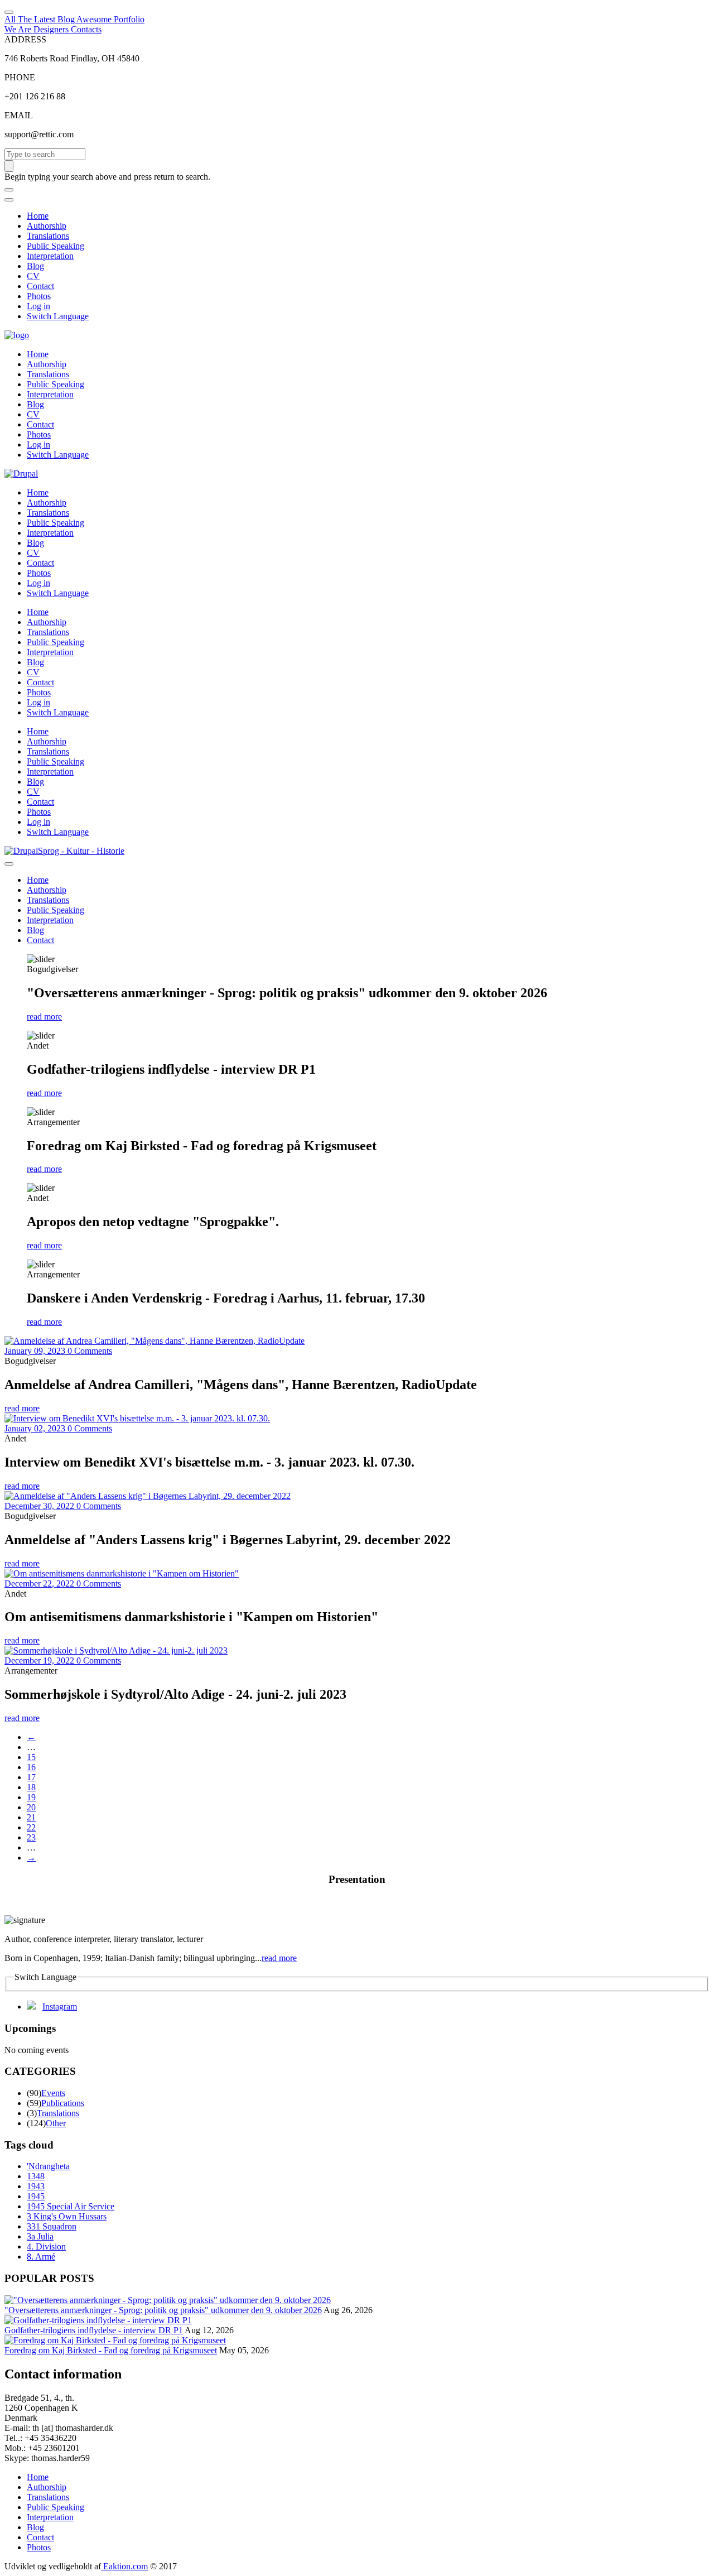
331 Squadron (52, 2226)
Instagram (60, 2007)
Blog (35, 266)
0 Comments (90, 1351)
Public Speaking (56, 246)
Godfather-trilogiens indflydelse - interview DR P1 (94, 2330)
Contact (40, 286)
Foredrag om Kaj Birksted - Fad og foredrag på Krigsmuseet (111, 2350)
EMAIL (19, 115)
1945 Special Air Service (71, 2206)
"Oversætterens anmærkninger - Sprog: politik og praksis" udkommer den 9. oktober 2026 (163, 2310)
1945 (36, 2196)
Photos (39, 296)
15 (31, 1757)
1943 (36, 2186)
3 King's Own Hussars (67, 2216)
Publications (63, 2103)
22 (31, 1827)
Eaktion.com (124, 2566)
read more (44, 1017)
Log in (38, 306)
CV (33, 276)
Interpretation (50, 256)
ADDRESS (25, 39)
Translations (48, 236)
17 (31, 1777)
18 (31, 1787)
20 (31, 1807)
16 (31, 1767)
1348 (36, 2176)
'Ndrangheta (48, 2166)
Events (53, 2093)
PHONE (20, 77)
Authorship (47, 226)
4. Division (46, 2246)
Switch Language (58, 316)
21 (31, 1817)
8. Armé (41, 2257)
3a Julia (40, 2236)
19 (31, 1797)
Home (38, 216)
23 (31, 1837)
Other (56, 2123)
